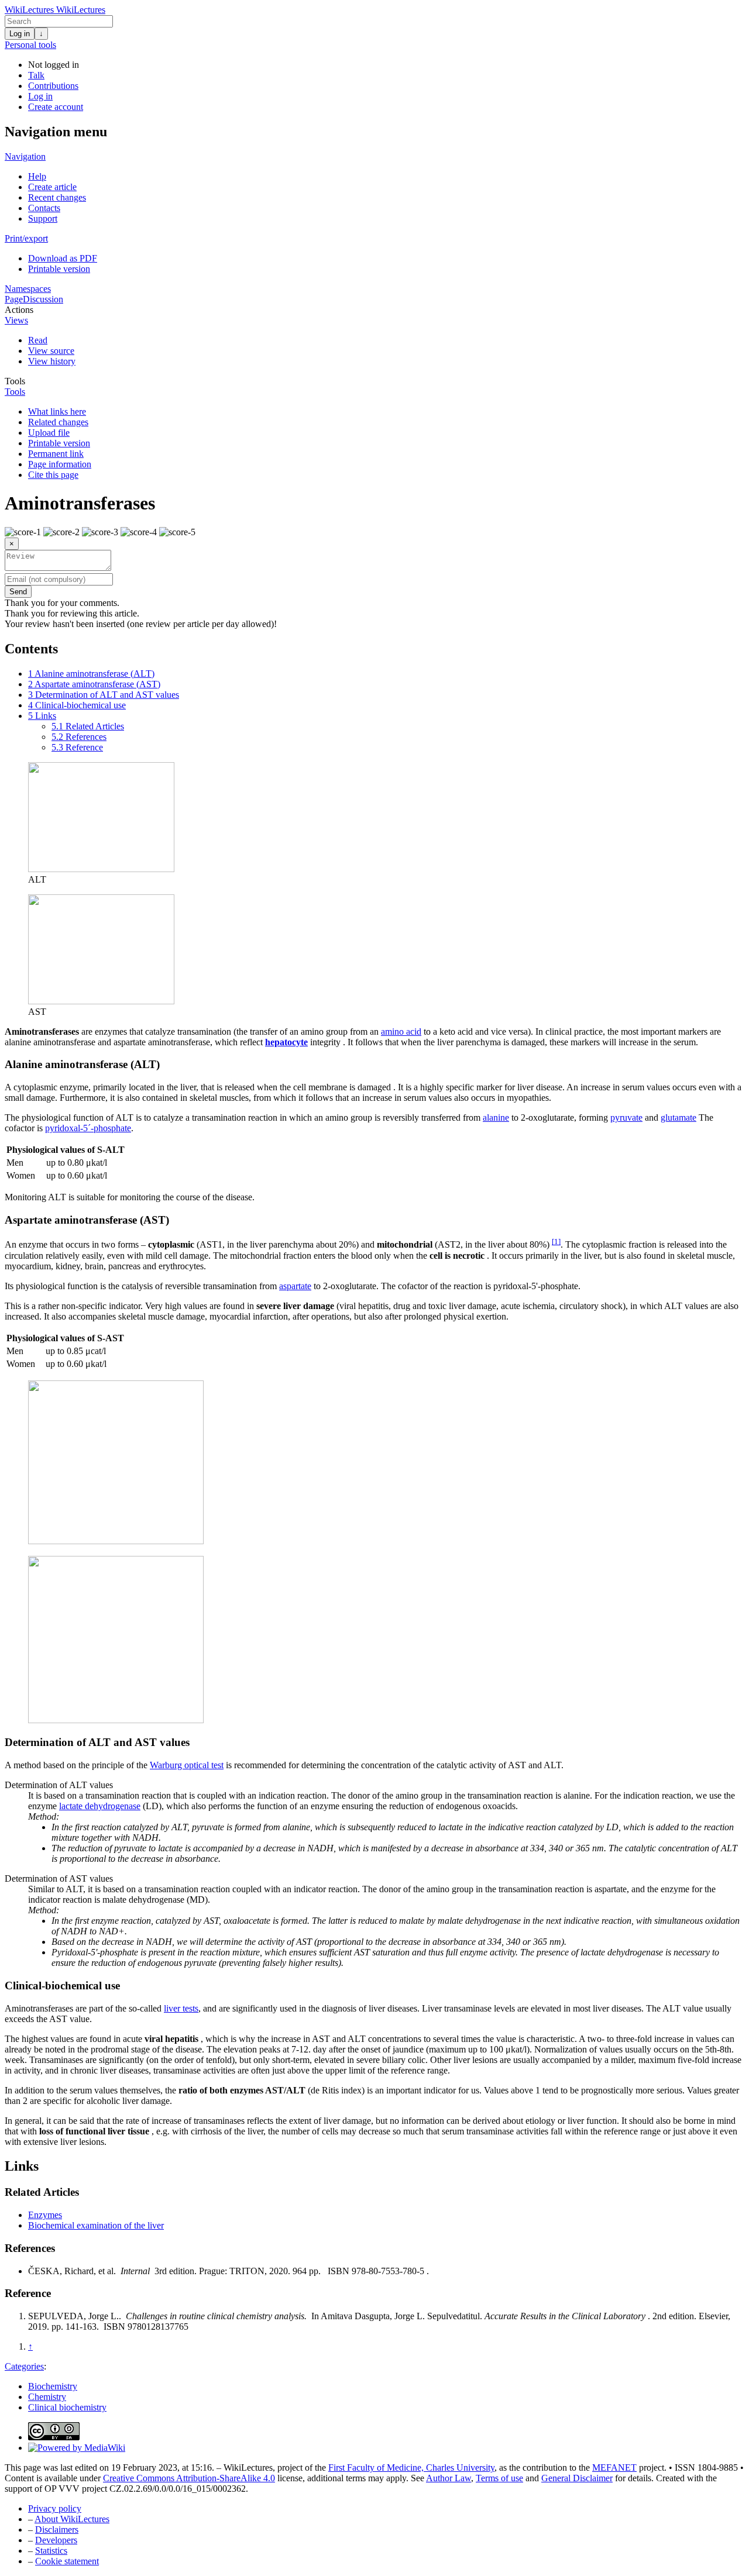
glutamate (678, 1117)
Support (43, 218)
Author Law (449, 2478)
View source (51, 351)
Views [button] (16, 320)
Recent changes (57, 197)
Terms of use (499, 2478)
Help (37, 176)
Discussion (43, 299)
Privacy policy (55, 2508)
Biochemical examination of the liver (96, 2225)
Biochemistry (53, 2386)
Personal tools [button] (30, 45)
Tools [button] (15, 381)
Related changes (58, 422)
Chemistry (47, 2397)
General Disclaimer (577, 2478)
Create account (56, 107)
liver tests (181, 2008)
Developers (56, 2540)
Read (38, 340)
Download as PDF (63, 258)
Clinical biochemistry (67, 2407)
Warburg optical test (187, 1765)
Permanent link (56, 454)
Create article (52, 187)
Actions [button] (19, 310)
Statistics (51, 2551)
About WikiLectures (72, 2519)
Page (14, 299)
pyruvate (626, 1117)
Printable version (59, 269)
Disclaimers (57, 2529)
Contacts (44, 208)
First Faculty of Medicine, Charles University (411, 2467)
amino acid (401, 1032)
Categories (24, 2366)
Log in (20, 34)
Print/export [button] (26, 238)
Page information (60, 464)
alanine (496, 1117)
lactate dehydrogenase (100, 1806)
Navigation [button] (25, 156)
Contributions (53, 86)
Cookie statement (67, 2561)
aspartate (295, 1286)
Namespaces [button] (28, 289)
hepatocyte (286, 1042)
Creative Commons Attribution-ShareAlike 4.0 (189, 2478)
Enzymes (45, 2215)
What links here (57, 411)
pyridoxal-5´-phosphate (88, 1128)
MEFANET (614, 2467)
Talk (36, 75)
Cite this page (53, 475)
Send (18, 592)
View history (52, 361)
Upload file (49, 433)
